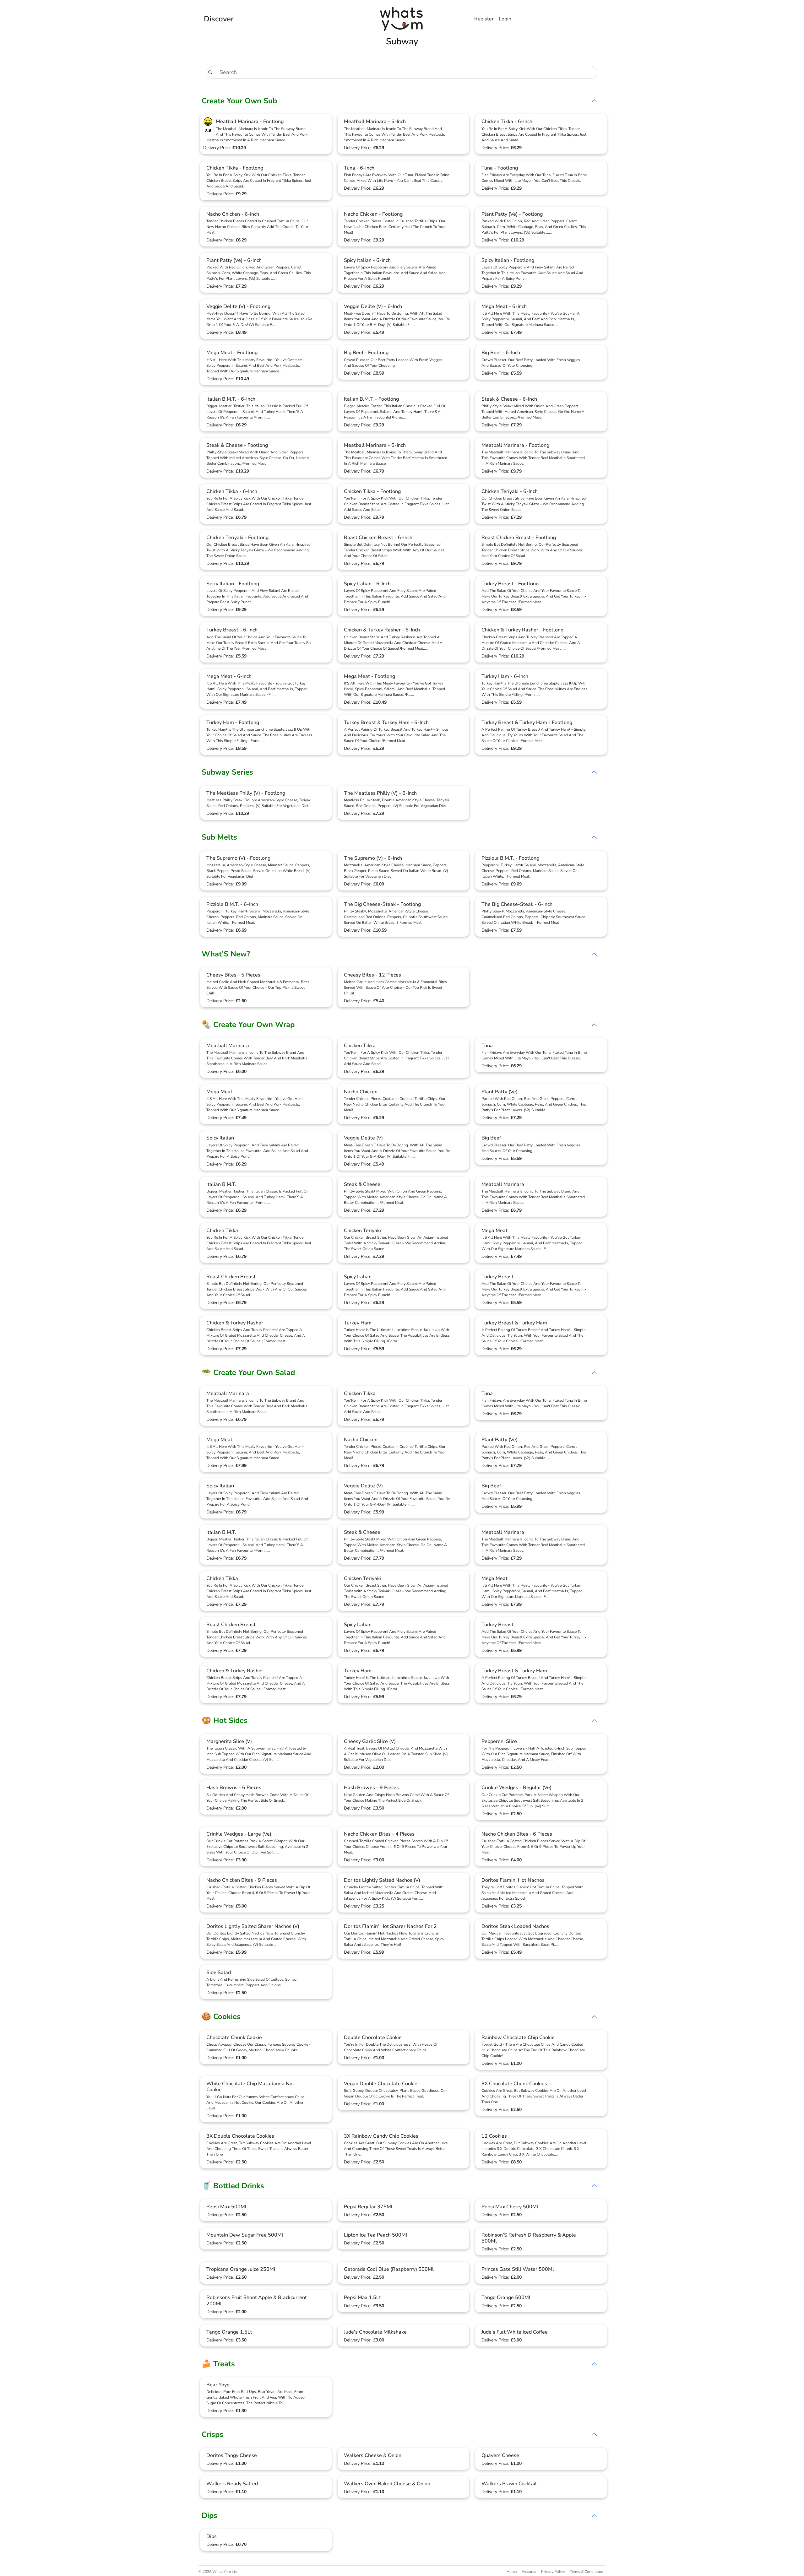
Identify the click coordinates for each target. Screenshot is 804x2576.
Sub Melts (219, 837)
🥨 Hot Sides (225, 1720)
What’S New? (226, 954)
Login (505, 19)
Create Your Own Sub (239, 101)
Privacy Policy (553, 2572)
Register (484, 19)
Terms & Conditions (587, 2572)
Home (512, 2572)
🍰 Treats (218, 2364)
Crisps (212, 2434)
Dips (209, 2515)
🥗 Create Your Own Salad (248, 1372)
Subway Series (227, 772)
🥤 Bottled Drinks (233, 2186)
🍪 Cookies (221, 2016)
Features (529, 2572)
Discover (219, 19)
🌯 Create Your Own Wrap (248, 1025)
